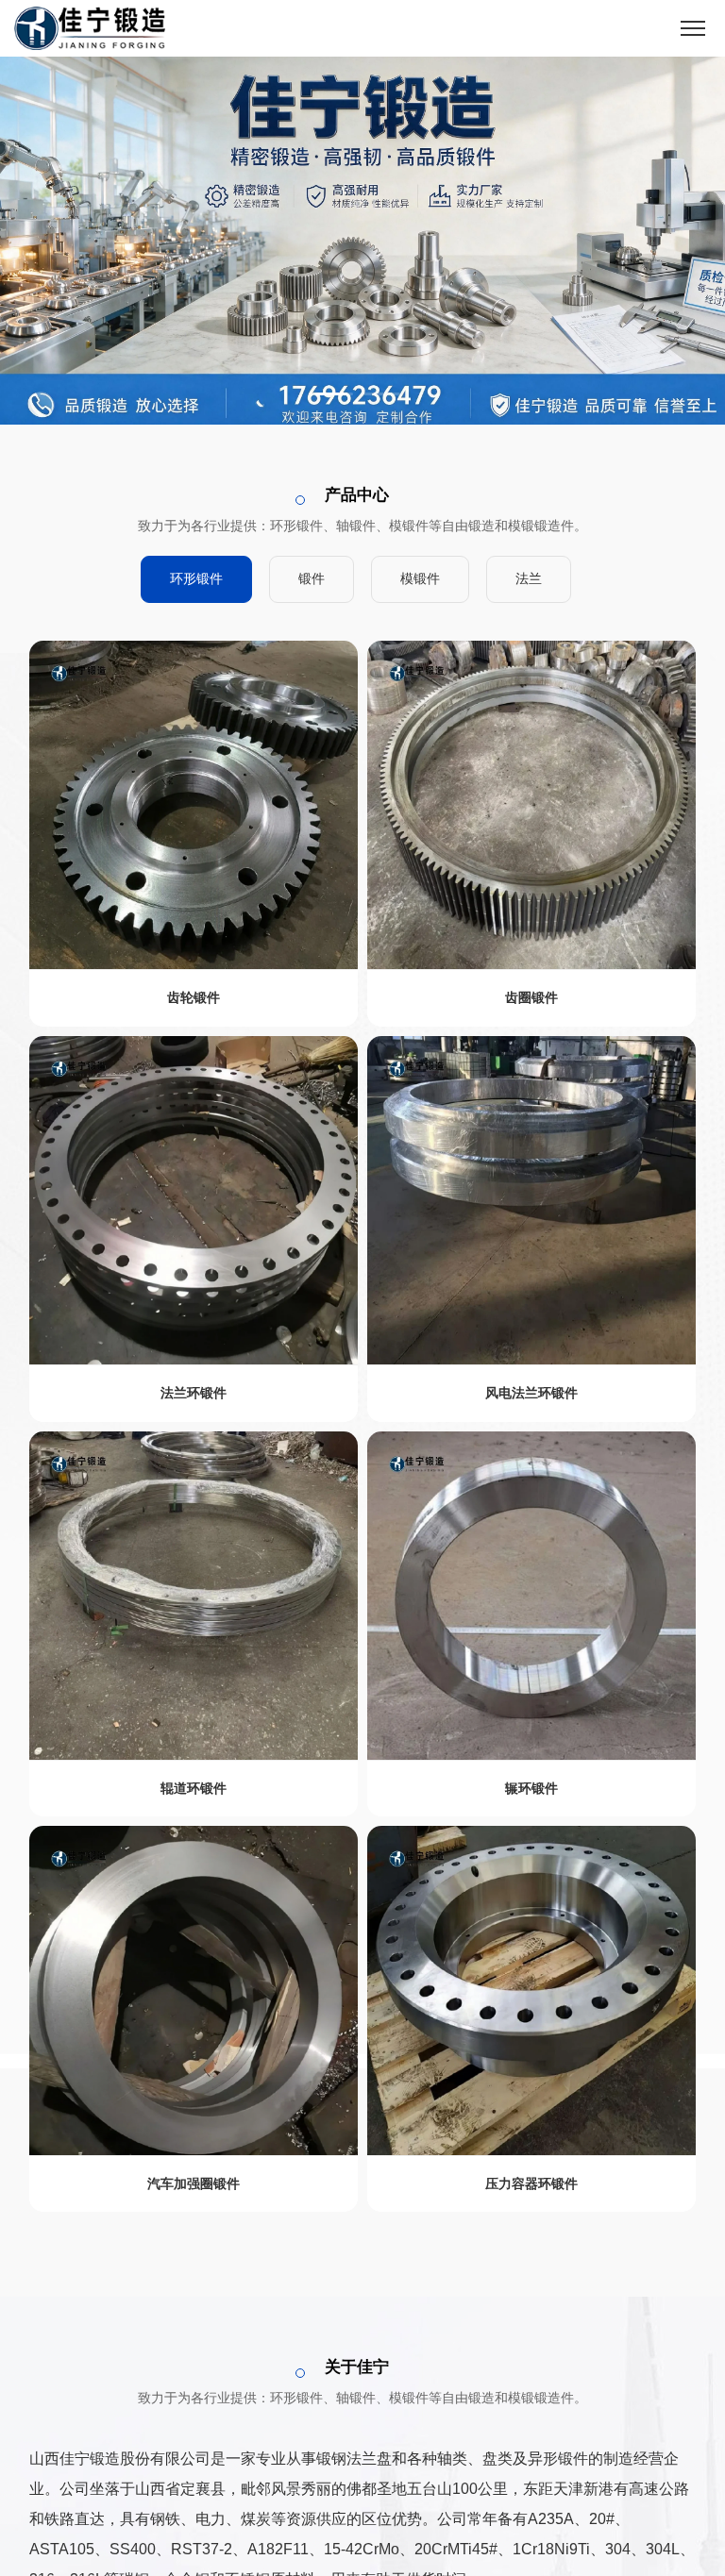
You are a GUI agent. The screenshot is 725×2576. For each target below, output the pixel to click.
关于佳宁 (357, 2367)
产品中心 (357, 495)
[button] (334, 394)
